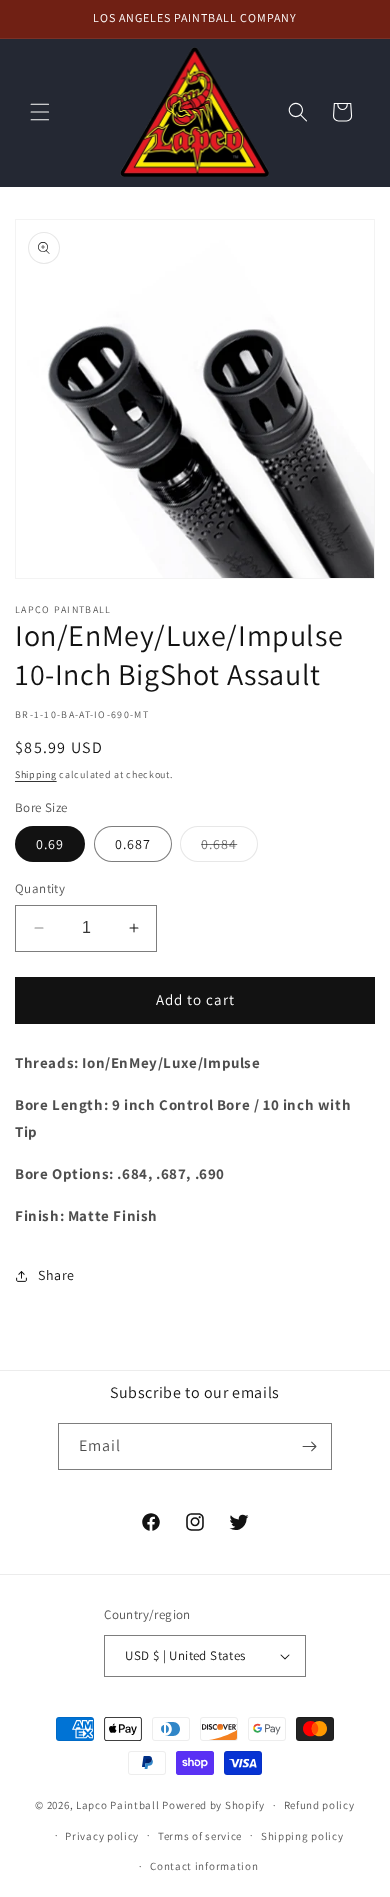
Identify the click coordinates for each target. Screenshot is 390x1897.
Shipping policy (302, 1836)
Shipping (36, 774)
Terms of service (200, 1836)
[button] (40, 112)
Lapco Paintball (118, 1805)
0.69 (50, 844)
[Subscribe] (309, 1446)
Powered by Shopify (213, 1805)
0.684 (229, 848)
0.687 (133, 844)
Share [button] (56, 1275)
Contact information (204, 1866)
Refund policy (319, 1805)
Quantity (40, 888)
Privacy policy (102, 1836)
